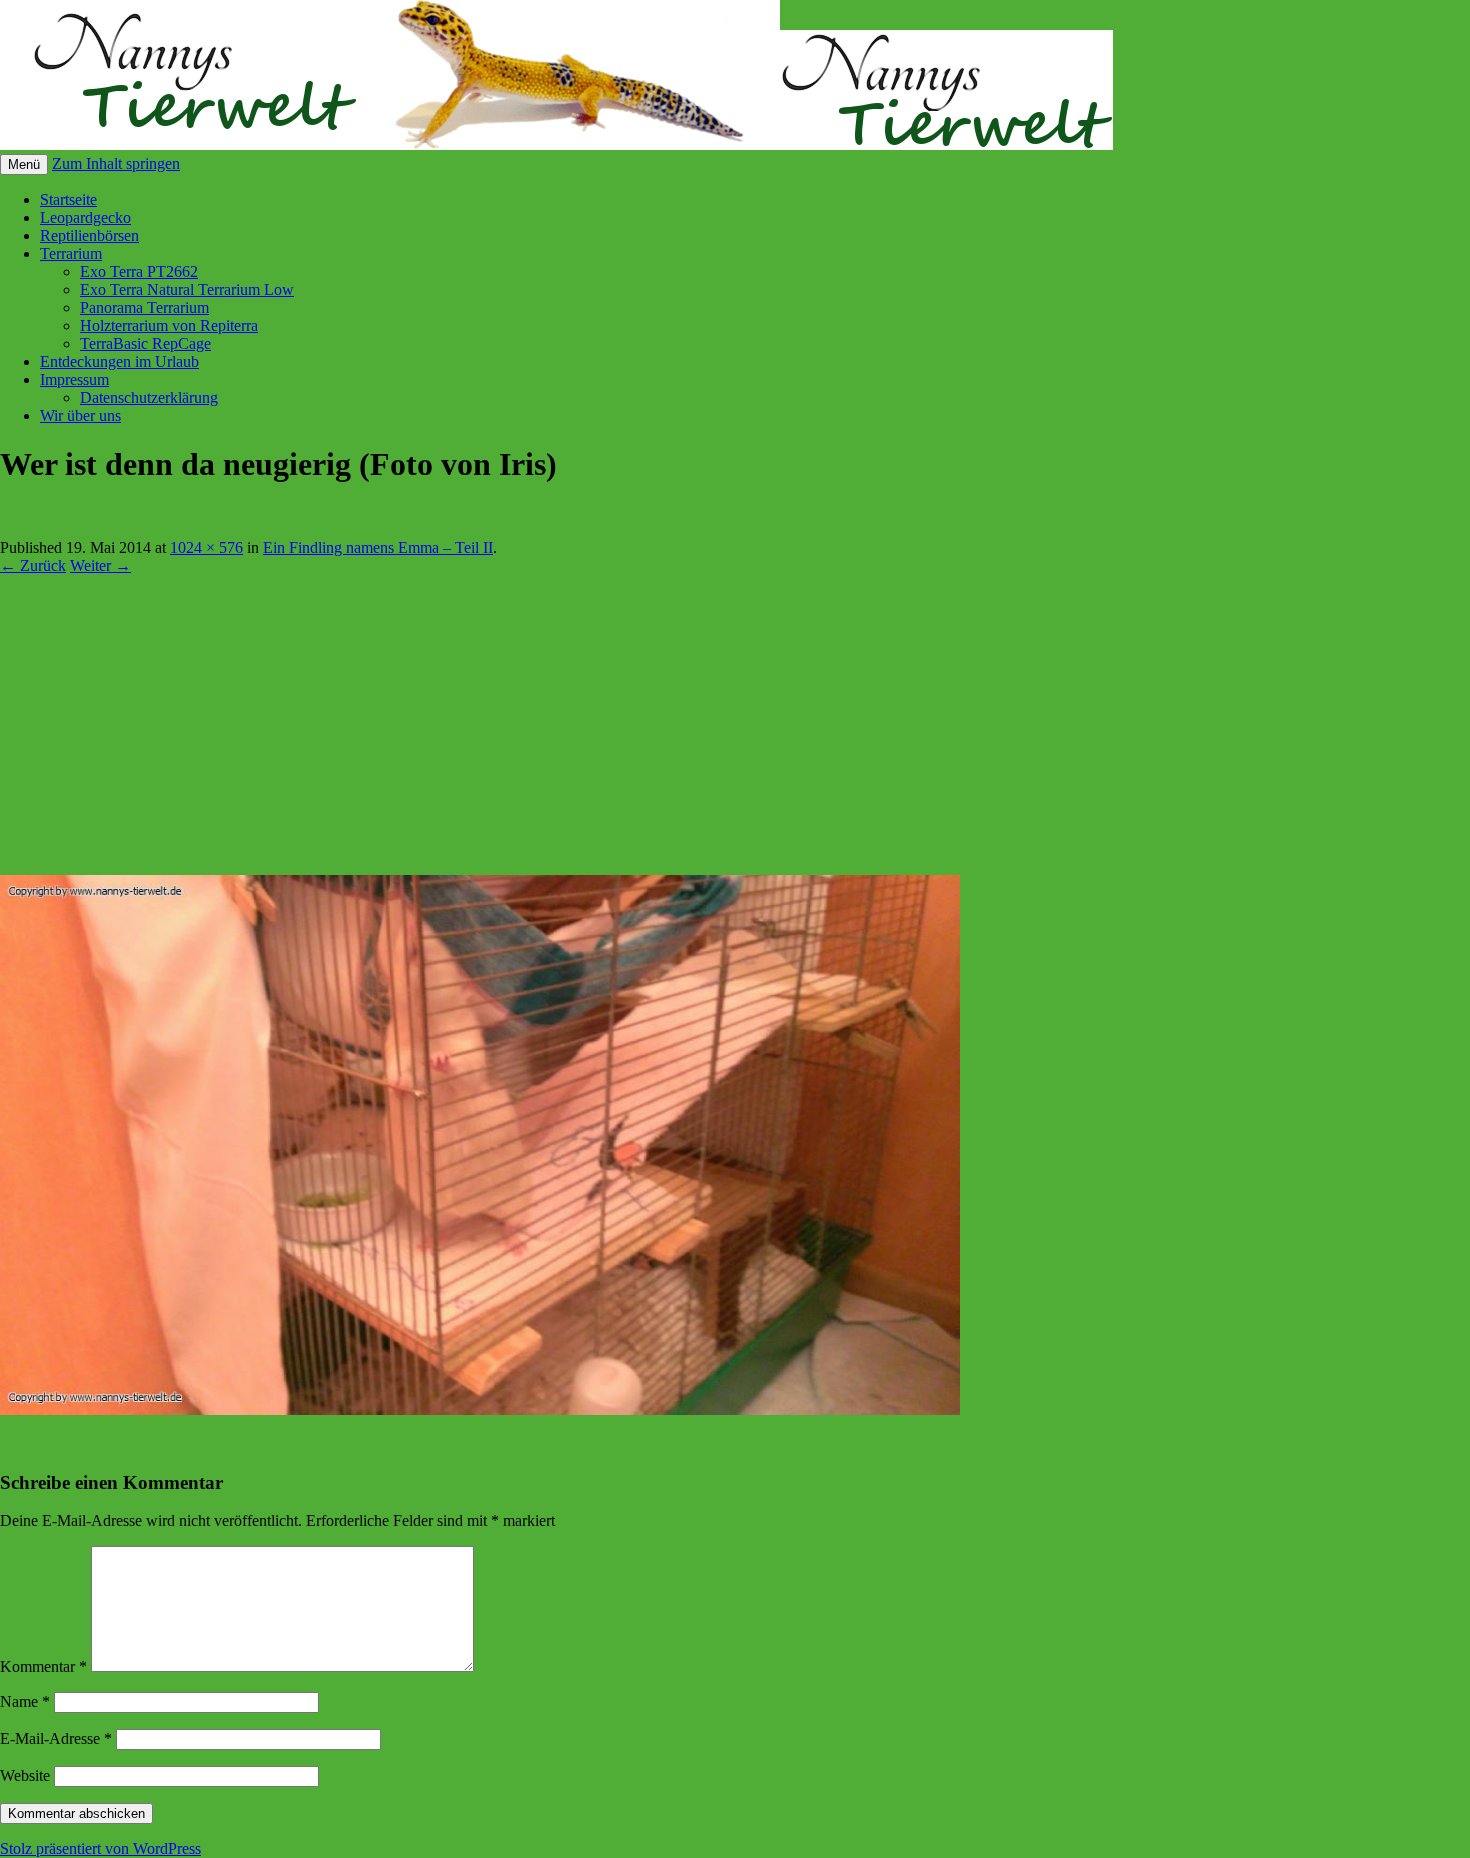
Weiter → (100, 565)
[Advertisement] (735, 725)
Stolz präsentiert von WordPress (100, 1848)
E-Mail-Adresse (56, 1738)
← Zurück (33, 565)
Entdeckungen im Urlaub (119, 361)
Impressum (74, 379)
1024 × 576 (206, 547)
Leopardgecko (85, 217)
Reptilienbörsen (89, 235)
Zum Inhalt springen (116, 163)
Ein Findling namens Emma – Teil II (378, 547)
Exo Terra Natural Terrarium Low (187, 289)
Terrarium (71, 253)
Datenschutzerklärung (149, 397)
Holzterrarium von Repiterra (169, 325)
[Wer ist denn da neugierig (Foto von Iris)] (480, 1409)
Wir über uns (80, 415)
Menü (24, 164)
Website (25, 1775)
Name (25, 1701)
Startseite (68, 199)
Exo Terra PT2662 (139, 271)
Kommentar (43, 1666)
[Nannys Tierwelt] (556, 144)
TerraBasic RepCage (145, 343)
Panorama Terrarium (144, 307)
